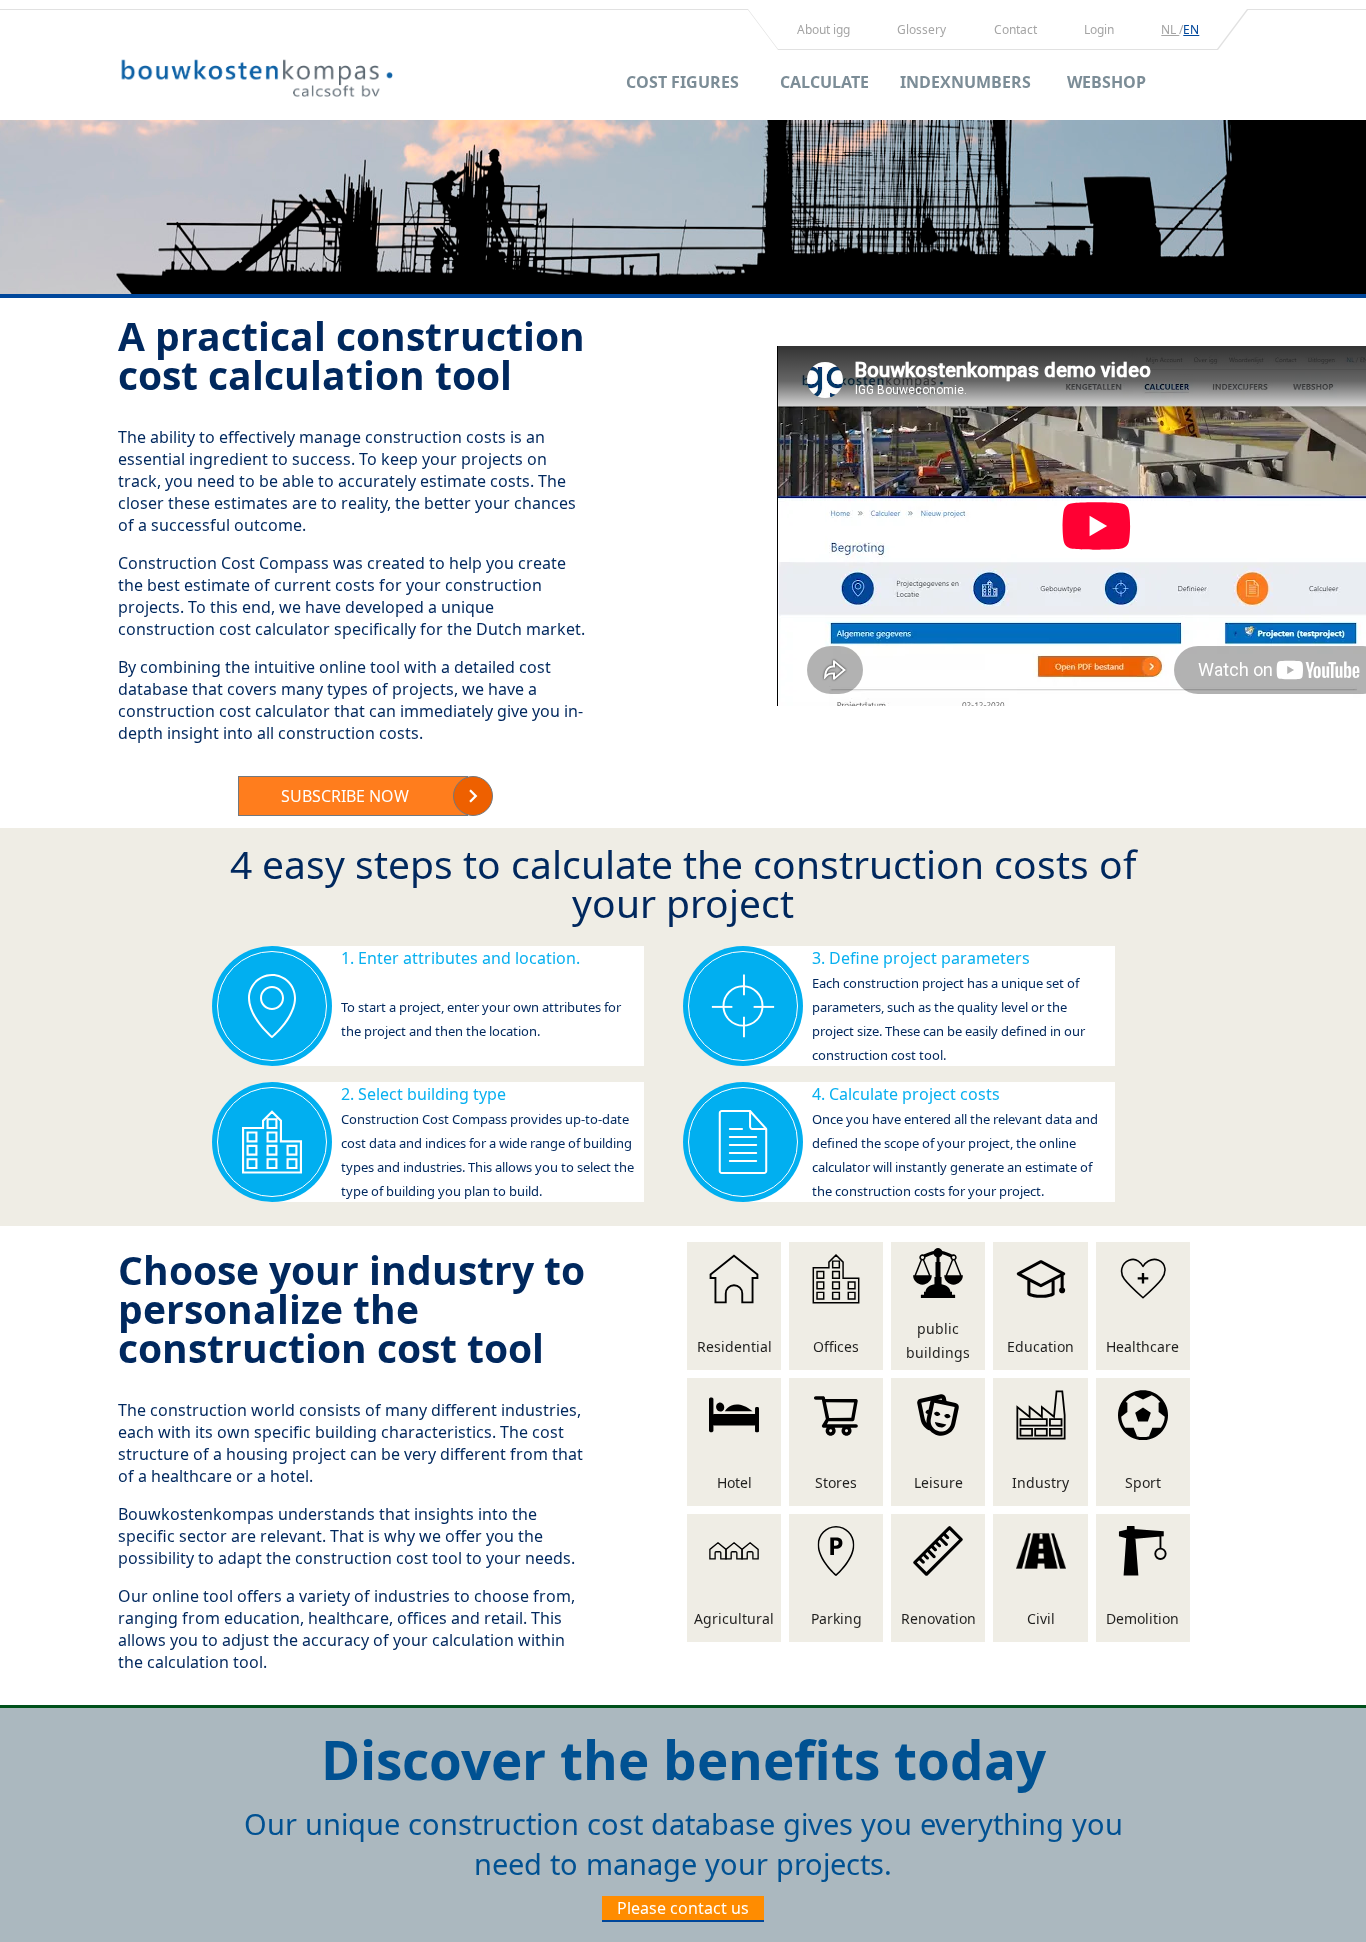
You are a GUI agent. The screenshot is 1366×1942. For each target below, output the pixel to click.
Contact (1015, 29)
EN (1191, 29)
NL (1170, 29)
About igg (823, 29)
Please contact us (683, 1908)
